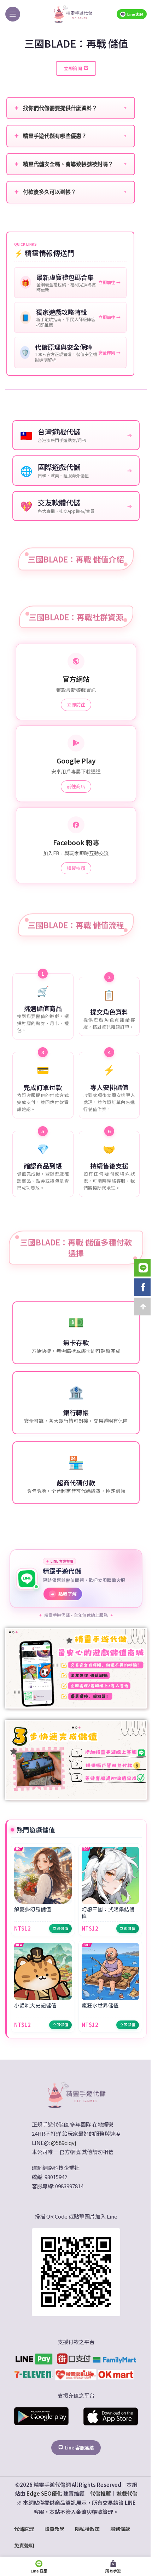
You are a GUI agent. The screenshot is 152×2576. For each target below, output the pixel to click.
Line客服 (135, 14)
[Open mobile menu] (13, 14)
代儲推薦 (100, 2493)
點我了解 (64, 1594)
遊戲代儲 (127, 2493)
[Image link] (76, 2094)
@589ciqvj (63, 2143)
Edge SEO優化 (44, 2493)
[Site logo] (73, 13)
